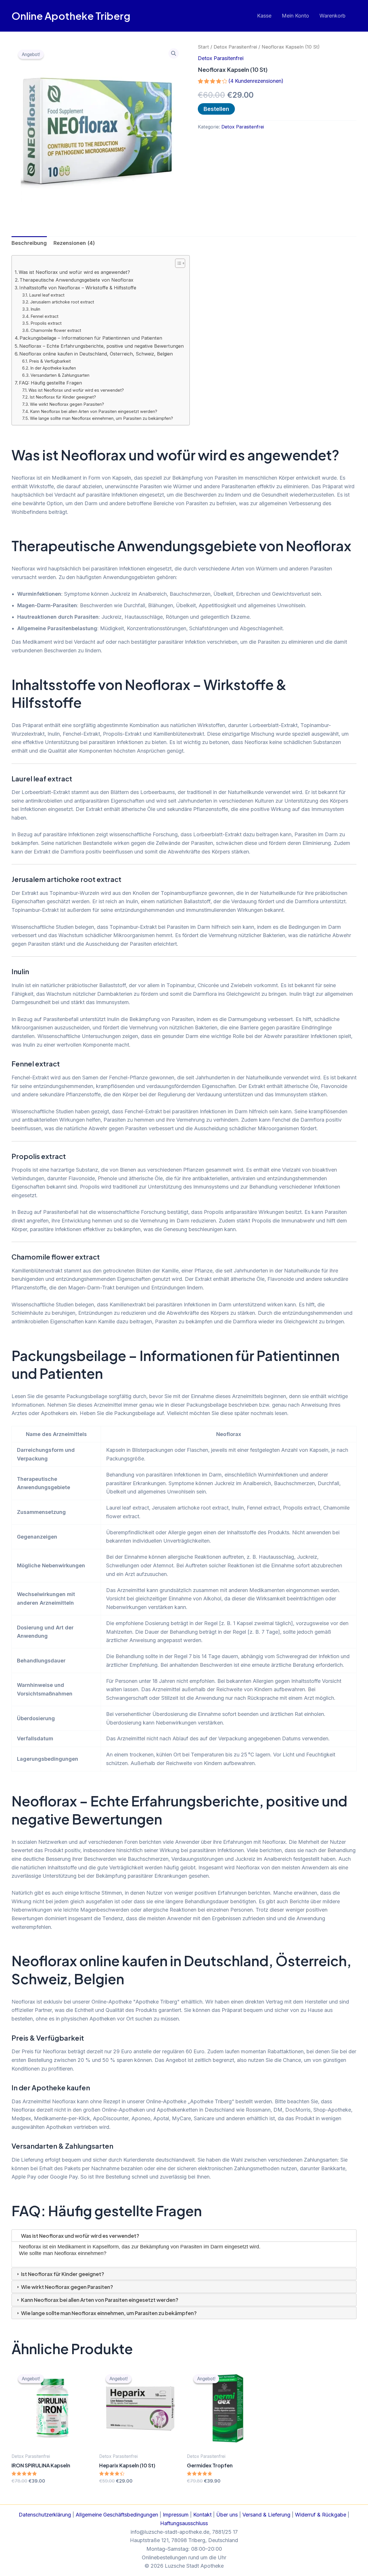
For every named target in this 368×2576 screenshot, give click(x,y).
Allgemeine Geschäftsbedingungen (117, 2515)
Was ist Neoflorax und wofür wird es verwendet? (76, 390)
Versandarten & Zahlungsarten (60, 375)
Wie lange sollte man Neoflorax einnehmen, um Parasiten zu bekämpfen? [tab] (108, 2313)
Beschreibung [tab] (29, 243)
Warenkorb (332, 16)
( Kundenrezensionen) (256, 81)
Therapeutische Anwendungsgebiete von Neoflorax (76, 280)
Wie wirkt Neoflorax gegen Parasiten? (67, 404)
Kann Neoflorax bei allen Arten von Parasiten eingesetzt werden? (94, 412)
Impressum (176, 2515)
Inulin (35, 309)
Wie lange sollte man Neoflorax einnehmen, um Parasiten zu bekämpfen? (101, 418)
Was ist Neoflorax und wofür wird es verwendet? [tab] (80, 2236)
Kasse (264, 16)
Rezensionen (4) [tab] (74, 243)
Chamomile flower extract (56, 330)
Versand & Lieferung (266, 2515)
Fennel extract (44, 316)
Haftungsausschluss (184, 2523)
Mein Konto (295, 16)
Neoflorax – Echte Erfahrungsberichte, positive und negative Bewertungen (101, 346)
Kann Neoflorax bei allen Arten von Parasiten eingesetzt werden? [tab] (99, 2300)
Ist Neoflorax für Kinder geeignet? (63, 397)
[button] (174, 53)
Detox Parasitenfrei (235, 47)
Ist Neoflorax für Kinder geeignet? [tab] (62, 2274)
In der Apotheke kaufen (53, 368)
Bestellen (216, 109)
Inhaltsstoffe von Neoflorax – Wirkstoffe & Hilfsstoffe (78, 288)
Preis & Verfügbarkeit (50, 361)
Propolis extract (46, 323)
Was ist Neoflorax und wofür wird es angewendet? (74, 272)
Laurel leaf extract (47, 295)
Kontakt (202, 2515)
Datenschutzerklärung (45, 2515)
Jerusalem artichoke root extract (62, 302)
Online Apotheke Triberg (71, 16)
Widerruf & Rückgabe (321, 2515)
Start (203, 47)
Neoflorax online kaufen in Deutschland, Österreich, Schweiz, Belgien (96, 354)
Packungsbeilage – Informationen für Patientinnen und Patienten (91, 338)
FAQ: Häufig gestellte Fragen (50, 383)
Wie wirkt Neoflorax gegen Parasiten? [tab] (67, 2287)
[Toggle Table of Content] (177, 263)
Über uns (227, 2515)
